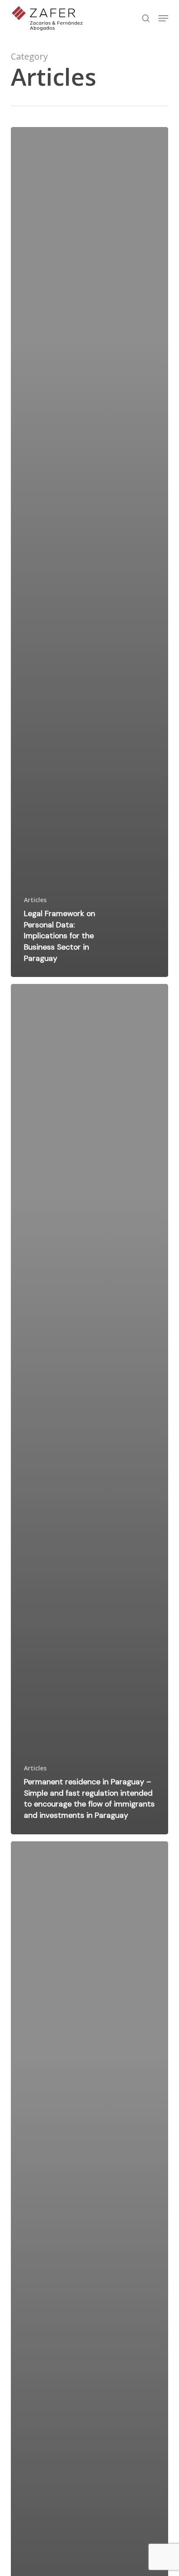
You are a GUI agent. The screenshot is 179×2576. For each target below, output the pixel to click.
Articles (35, 900)
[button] (163, 18)
